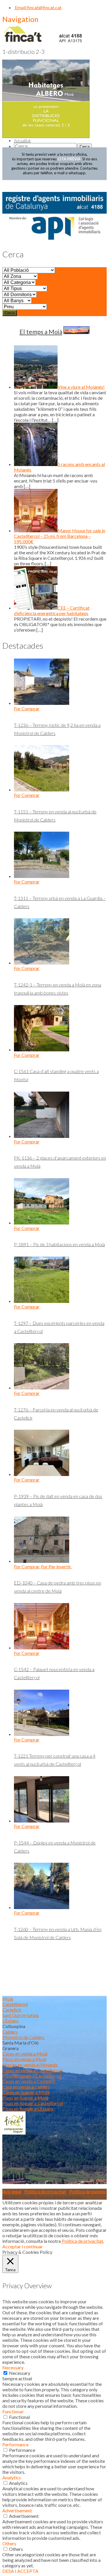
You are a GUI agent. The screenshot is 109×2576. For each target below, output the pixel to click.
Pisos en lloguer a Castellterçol (33, 2103)
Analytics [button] (12, 2477)
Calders (10, 2032)
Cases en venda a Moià (25, 2054)
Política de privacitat (45, 2191)
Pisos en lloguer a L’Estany (28, 2109)
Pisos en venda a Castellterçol (32, 2076)
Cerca (10, 313)
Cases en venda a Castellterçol (32, 2070)
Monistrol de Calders (23, 2037)
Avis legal (12, 2191)
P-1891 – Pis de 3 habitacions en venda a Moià (59, 1244)
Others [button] (9, 2543)
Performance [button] (15, 2444)
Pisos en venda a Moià (24, 2059)
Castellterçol (15, 2004)
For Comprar (27, 708)
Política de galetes (87, 2191)
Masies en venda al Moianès (30, 2065)
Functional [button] (13, 2411)
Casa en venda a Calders (26, 2087)
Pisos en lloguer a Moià (25, 2098)
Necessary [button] (13, 2367)
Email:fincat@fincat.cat (38, 7)
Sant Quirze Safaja (20, 2015)
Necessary (20, 2373)
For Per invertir (56, 1566)
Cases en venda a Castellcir (29, 2081)
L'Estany (10, 2021)
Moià (8, 1999)
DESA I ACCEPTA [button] (20, 2571)
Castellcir (12, 2010)
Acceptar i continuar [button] (23, 2246)
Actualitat (22, 141)
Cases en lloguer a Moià (26, 2092)
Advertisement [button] (17, 2510)
